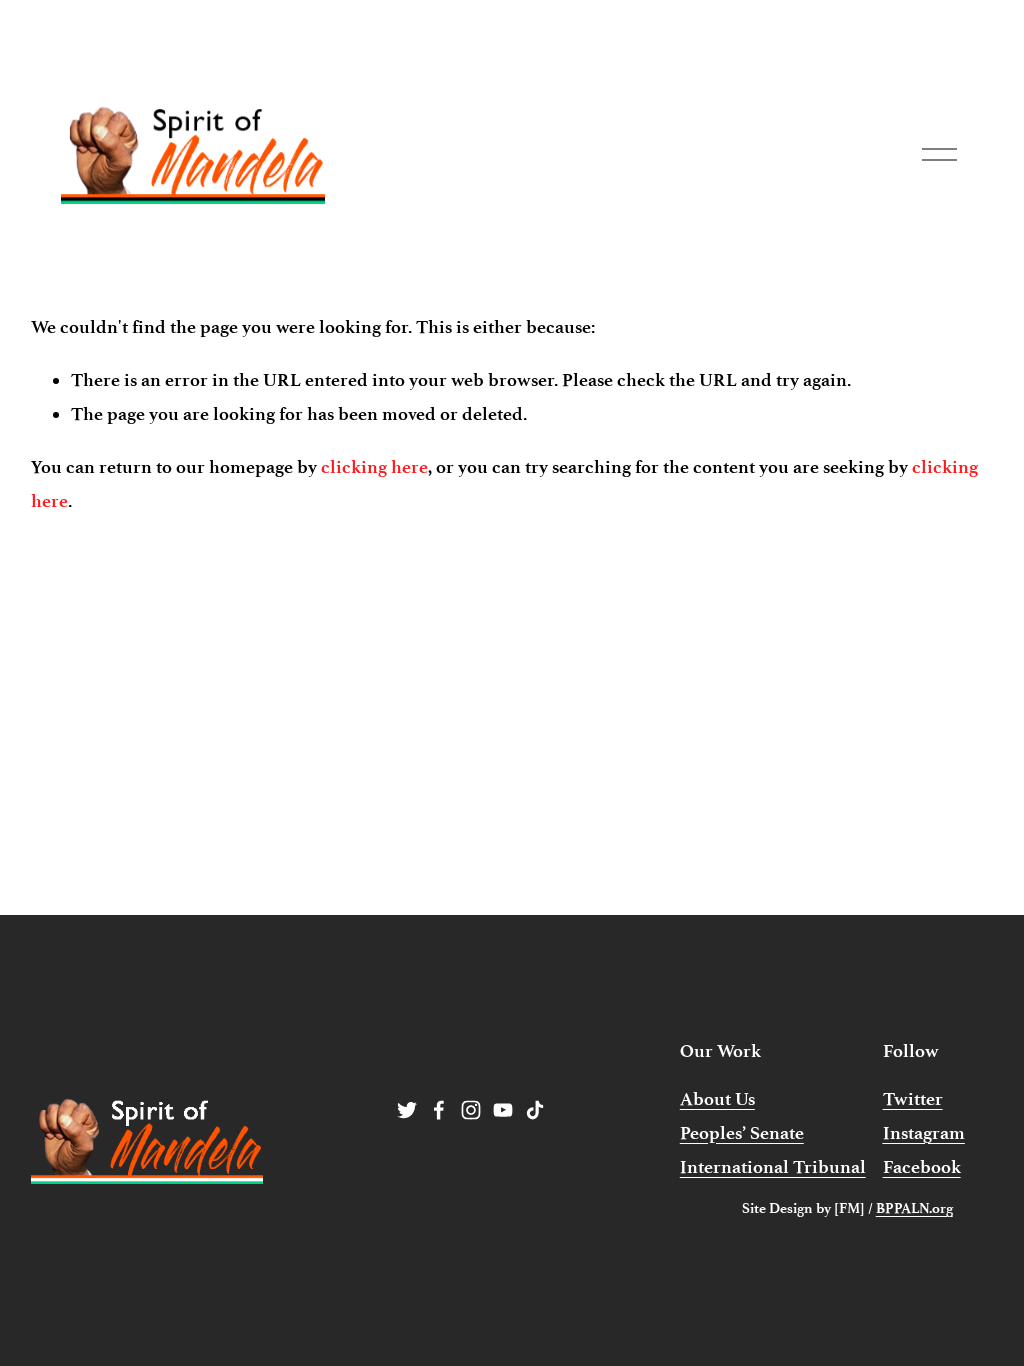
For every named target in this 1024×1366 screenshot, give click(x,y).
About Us (717, 1099)
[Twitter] (407, 1110)
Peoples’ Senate (742, 1133)
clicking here (374, 467)
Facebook (922, 1167)
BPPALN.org (914, 1208)
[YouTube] (503, 1110)
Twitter (913, 1099)
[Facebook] (439, 1110)
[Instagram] (471, 1110)
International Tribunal (773, 1167)
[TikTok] (535, 1110)
